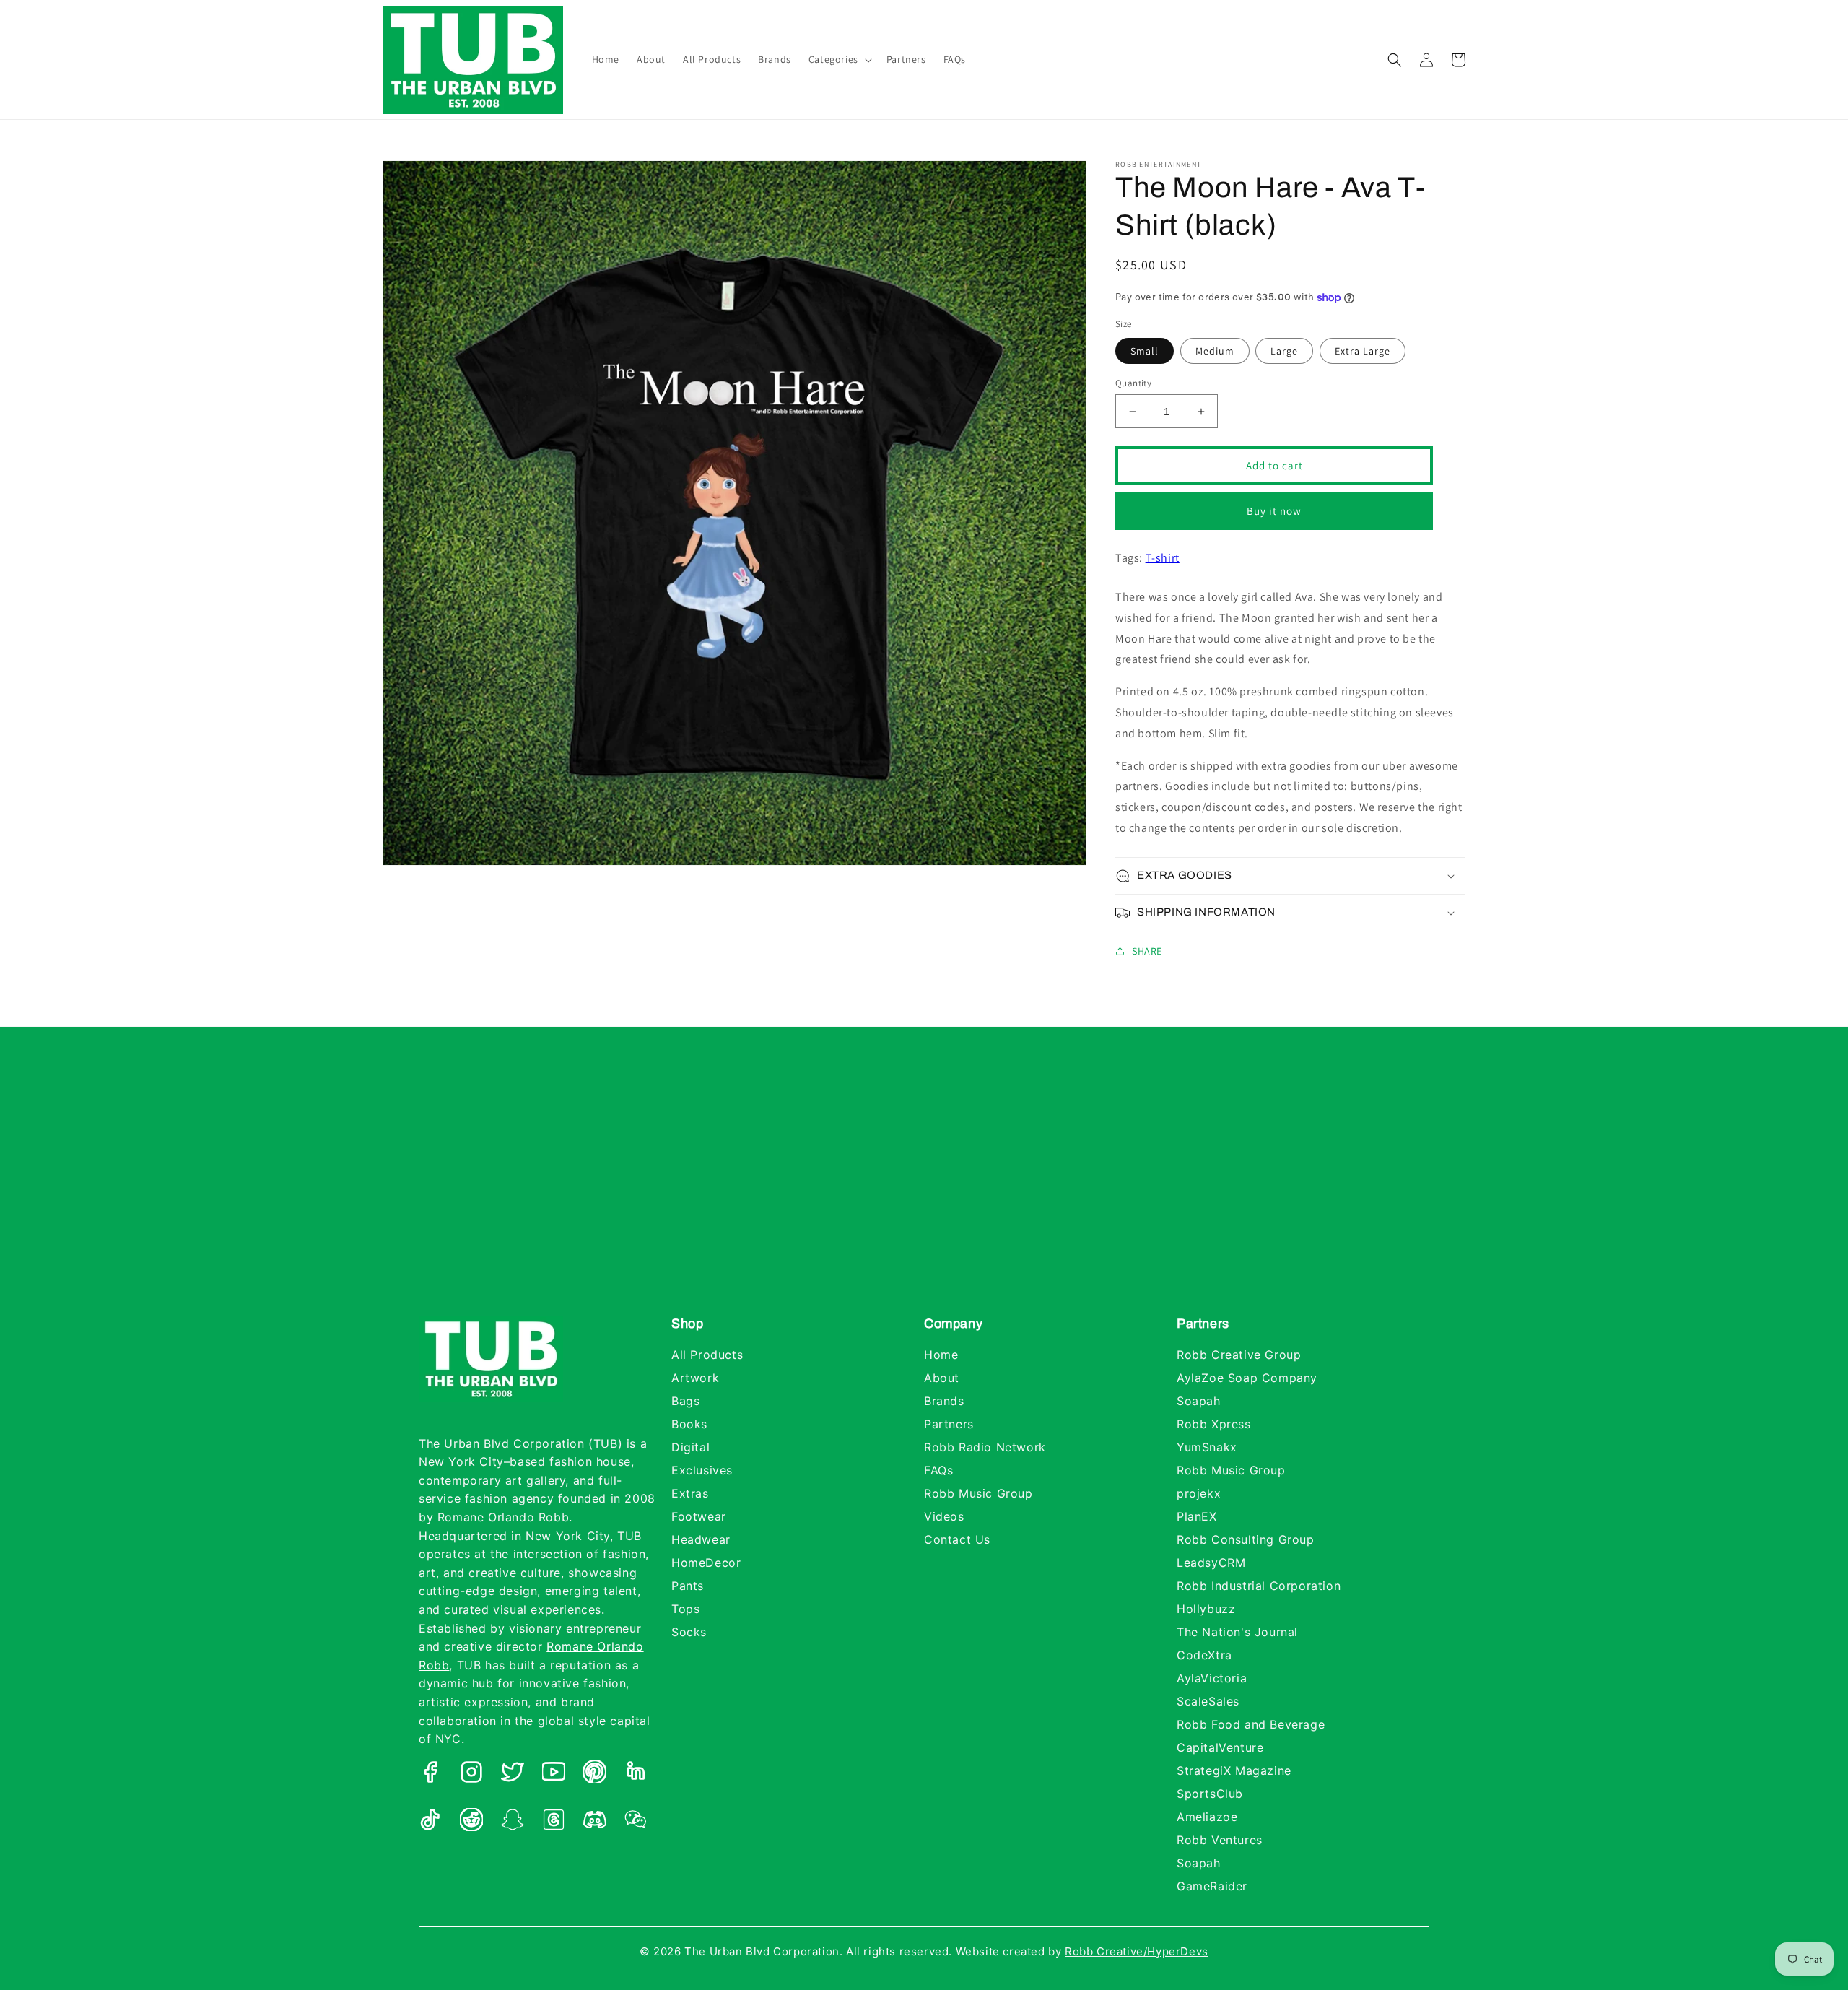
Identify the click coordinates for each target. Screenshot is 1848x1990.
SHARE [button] (1147, 951)
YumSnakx (1207, 1447)
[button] (839, 59)
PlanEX (1197, 1516)
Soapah (1199, 1401)
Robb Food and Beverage (1251, 1724)
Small (1145, 351)
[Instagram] (471, 1775)
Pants (688, 1586)
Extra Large (1363, 351)
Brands (944, 1401)
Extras (690, 1493)
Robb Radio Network (985, 1447)
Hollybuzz (1206, 1609)
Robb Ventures (1220, 1840)
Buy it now (1274, 511)
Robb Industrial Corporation (1259, 1586)
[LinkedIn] (636, 1775)
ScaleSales (1208, 1701)
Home (941, 1355)
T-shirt (1163, 558)
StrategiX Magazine (1234, 1770)
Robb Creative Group (1239, 1355)
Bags (685, 1401)
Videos (944, 1516)
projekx (1199, 1493)
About (942, 1378)
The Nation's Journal (1237, 1632)
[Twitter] (513, 1775)
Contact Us (957, 1539)
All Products (707, 1355)
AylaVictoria (1212, 1678)
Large (1284, 351)
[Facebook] (430, 1775)
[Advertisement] (924, 1186)
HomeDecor (706, 1563)
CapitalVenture (1220, 1747)
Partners (949, 1424)
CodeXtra (1204, 1655)
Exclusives (702, 1470)
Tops (685, 1609)
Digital (690, 1447)
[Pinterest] (595, 1775)
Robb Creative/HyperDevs (1137, 1951)
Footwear (699, 1516)
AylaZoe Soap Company (1247, 1378)
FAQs (938, 1470)
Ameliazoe (1207, 1817)
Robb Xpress (1214, 1424)
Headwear (701, 1539)
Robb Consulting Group (1246, 1539)
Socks (689, 1632)
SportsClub (1210, 1794)
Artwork (695, 1378)
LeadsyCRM (1211, 1563)
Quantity (1133, 383)
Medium (1215, 351)
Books (689, 1424)
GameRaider (1212, 1886)
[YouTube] (554, 1775)
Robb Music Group (979, 1493)
